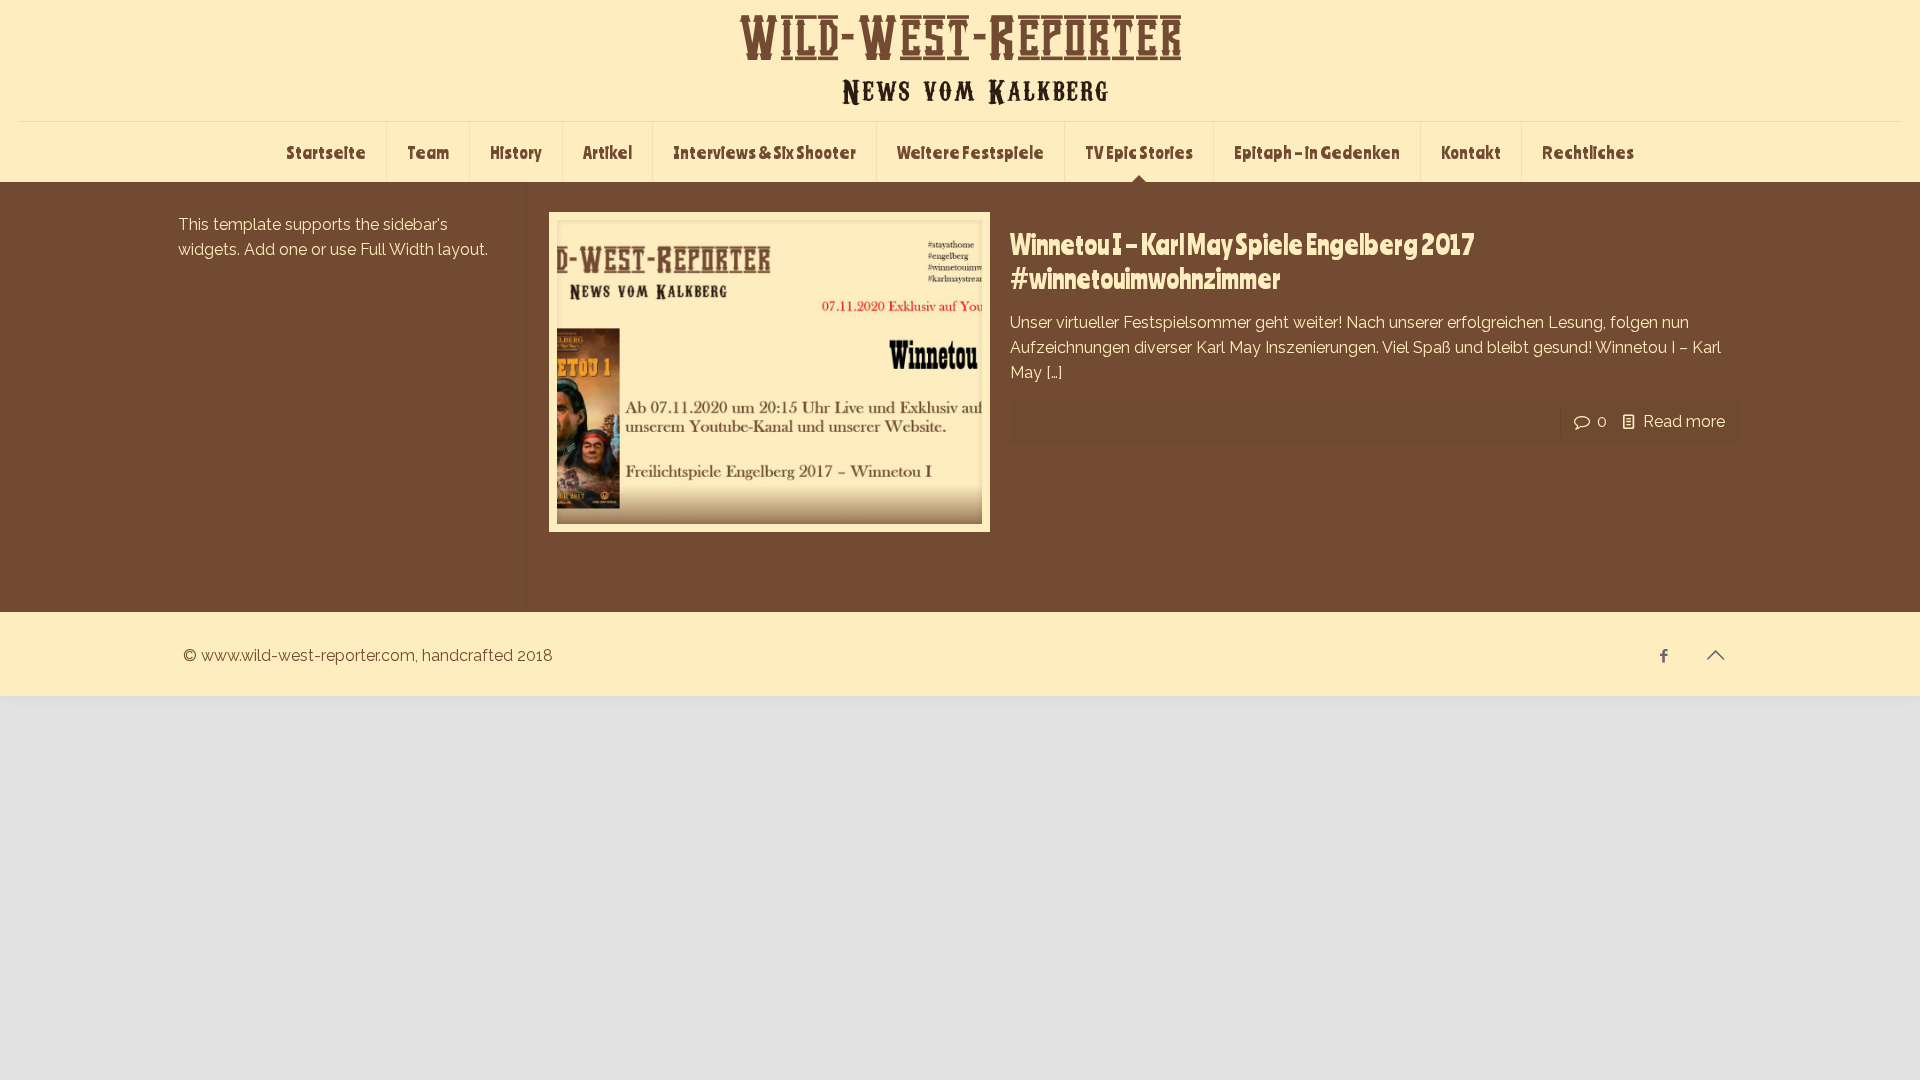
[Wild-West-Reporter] (960, 60)
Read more (1684, 421)
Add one (275, 249)
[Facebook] (1664, 656)
